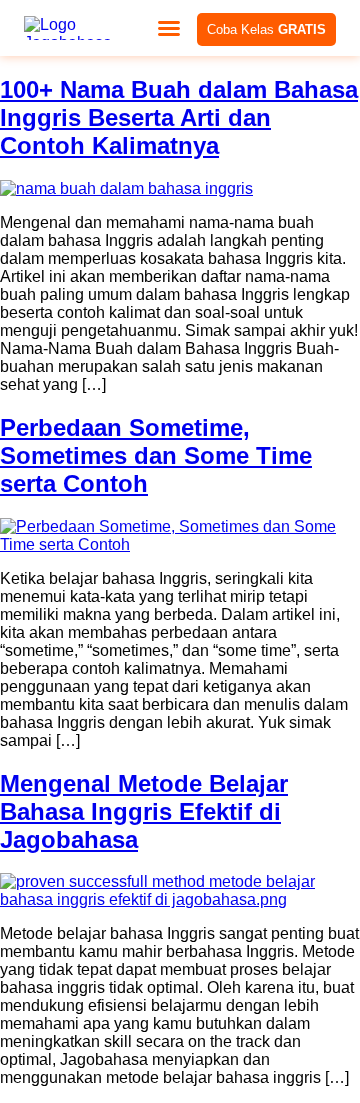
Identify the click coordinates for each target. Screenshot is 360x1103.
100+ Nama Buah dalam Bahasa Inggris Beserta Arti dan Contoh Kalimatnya (179, 117)
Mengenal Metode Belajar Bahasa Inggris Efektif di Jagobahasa (144, 811)
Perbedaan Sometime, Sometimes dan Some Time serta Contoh (156, 455)
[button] (169, 28)
